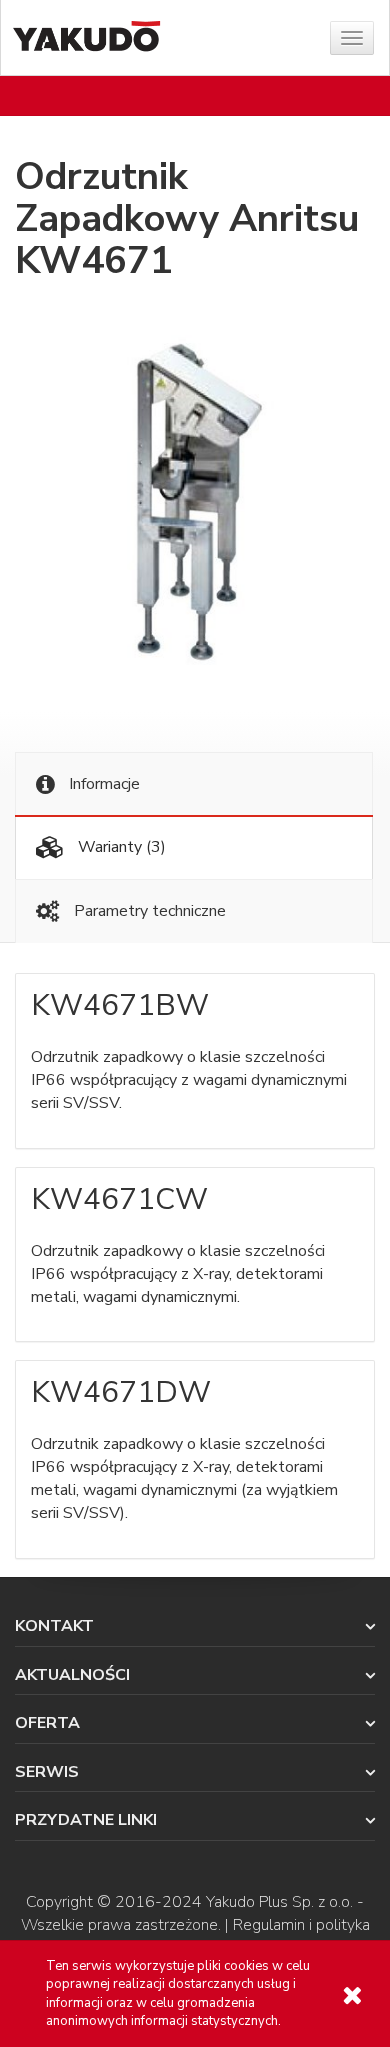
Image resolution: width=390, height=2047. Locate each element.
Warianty (120, 847)
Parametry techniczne (148, 911)
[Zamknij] (352, 1995)
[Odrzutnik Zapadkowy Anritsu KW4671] (195, 504)
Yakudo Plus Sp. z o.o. (279, 1902)
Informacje (102, 784)
